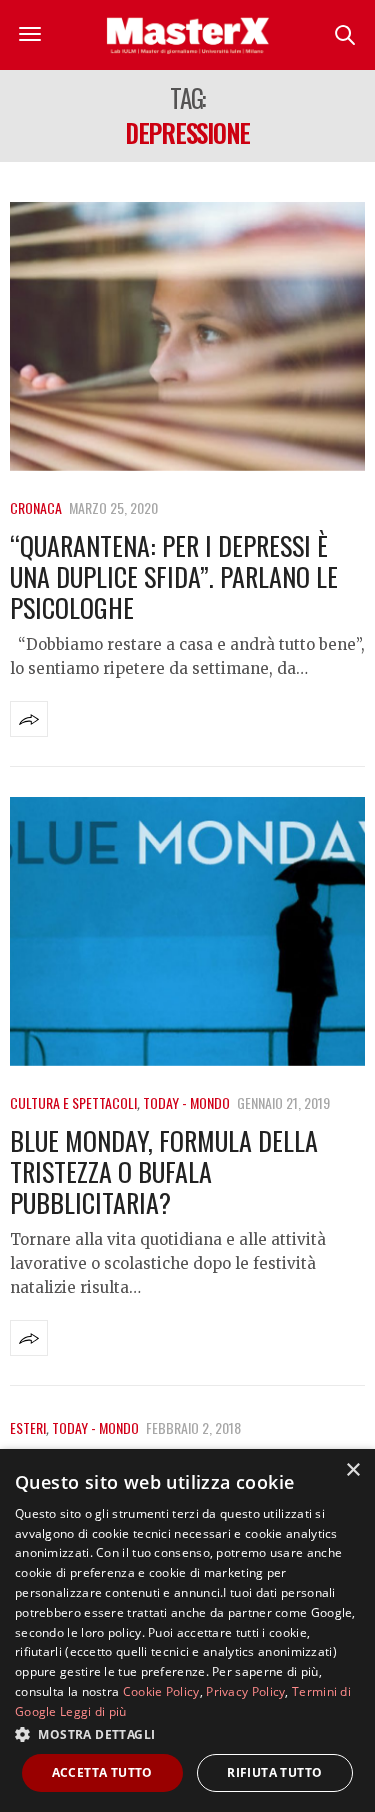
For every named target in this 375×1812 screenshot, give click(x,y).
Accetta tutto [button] (102, 1772)
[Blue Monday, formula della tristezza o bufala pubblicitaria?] (187, 931)
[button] (187, 1734)
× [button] (352, 1470)
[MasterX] (188, 35)
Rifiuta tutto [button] (274, 1772)
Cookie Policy (161, 1691)
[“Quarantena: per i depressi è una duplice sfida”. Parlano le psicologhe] (187, 336)
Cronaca (36, 507)
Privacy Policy (245, 1691)
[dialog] (187, 1630)
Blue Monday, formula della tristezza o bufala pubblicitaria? (164, 1171)
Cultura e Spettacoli (73, 1102)
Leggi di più (93, 1711)
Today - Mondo (186, 1102)
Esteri (28, 1427)
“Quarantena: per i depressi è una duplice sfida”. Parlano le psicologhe (174, 576)
